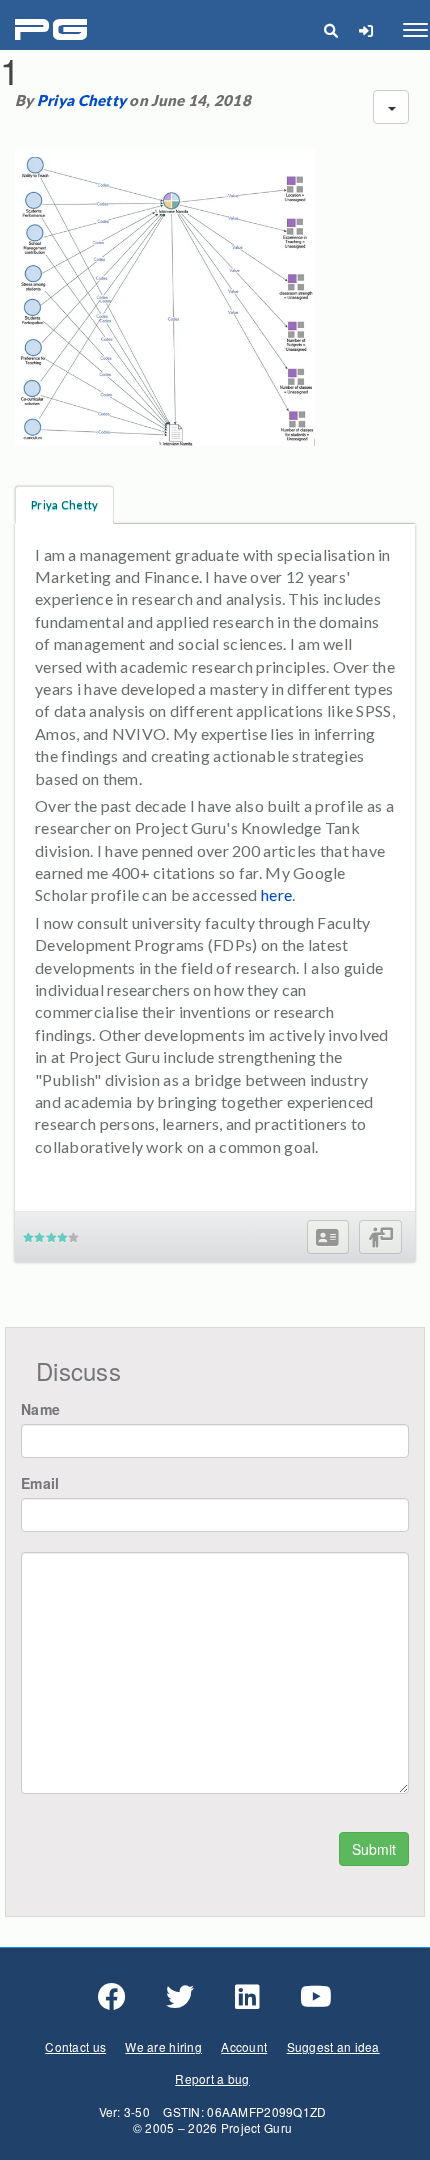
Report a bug (212, 2078)
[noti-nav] (365, 30)
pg (53, 30)
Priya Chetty (81, 100)
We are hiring (163, 2046)
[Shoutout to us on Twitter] (180, 1997)
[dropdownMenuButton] (391, 107)
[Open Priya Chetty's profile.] (327, 1237)
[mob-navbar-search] (330, 30)
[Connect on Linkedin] (247, 1997)
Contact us (75, 2046)
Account (244, 2046)
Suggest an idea (333, 2046)
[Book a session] (380, 1237)
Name (40, 1409)
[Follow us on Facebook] (112, 1997)
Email (40, 1483)
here (276, 894)
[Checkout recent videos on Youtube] (316, 1997)
